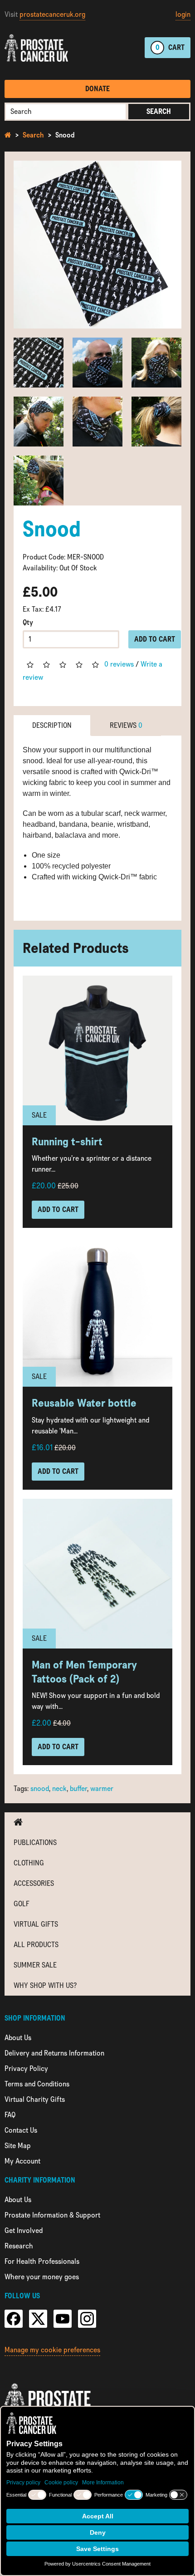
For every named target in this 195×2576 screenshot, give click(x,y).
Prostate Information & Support (52, 2215)
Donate (97, 89)
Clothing (29, 1863)
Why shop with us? (45, 1985)
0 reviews (119, 664)
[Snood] (97, 245)
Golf (22, 1904)
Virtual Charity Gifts (35, 2099)
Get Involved (24, 2230)
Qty (28, 622)
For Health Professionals (42, 2261)
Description (52, 725)
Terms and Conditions (37, 2084)
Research (19, 2246)
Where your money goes (42, 2277)
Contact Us (21, 2130)
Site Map (18, 2146)
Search (159, 111)
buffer (78, 1788)
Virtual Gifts (36, 1924)
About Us (18, 2038)
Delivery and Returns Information (54, 2053)
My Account (22, 2161)
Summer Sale (35, 1965)
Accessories (34, 1883)
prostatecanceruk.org (52, 14)
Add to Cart (155, 639)
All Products (36, 1945)
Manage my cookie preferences (52, 2350)
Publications (35, 1842)
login (183, 14)
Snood (65, 135)
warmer (102, 1788)
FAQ (10, 2115)
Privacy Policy (26, 2068)
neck (59, 1788)
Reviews (126, 725)
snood (40, 1788)
